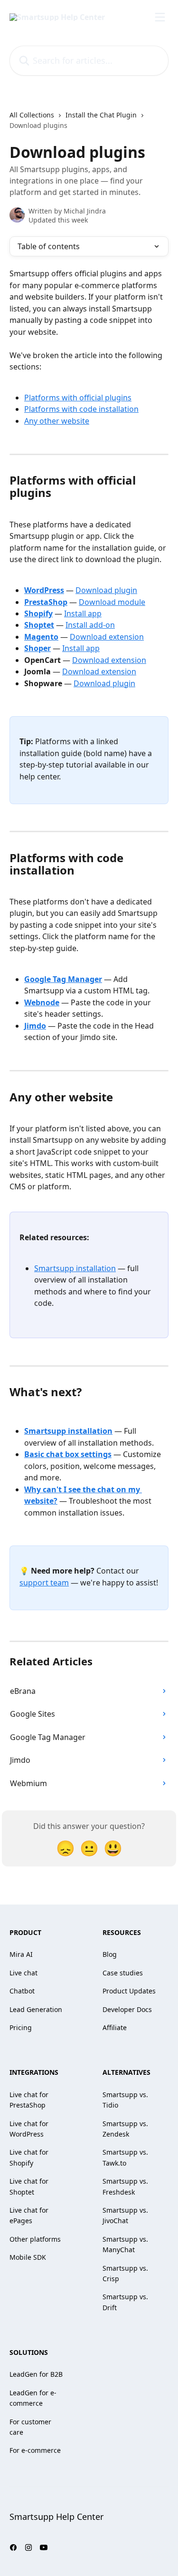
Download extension (107, 637)
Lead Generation (36, 2009)
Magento (41, 637)
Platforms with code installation (81, 409)
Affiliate (115, 2027)
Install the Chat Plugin (101, 115)
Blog (110, 1954)
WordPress (44, 590)
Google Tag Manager (63, 979)
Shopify (38, 613)
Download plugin (106, 590)
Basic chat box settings (68, 1454)
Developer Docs (127, 2009)
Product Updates (129, 1991)
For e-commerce (35, 2450)
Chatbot (22, 1991)
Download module (112, 602)
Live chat (23, 1973)
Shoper (37, 648)
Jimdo (35, 1026)
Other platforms (35, 2239)
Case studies (123, 1973)
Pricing (21, 2027)
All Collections (32, 115)
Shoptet (39, 625)
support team (44, 1583)
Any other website (57, 421)
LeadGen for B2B (36, 2374)
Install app (83, 613)
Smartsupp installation (75, 1268)
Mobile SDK (28, 2257)
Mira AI (21, 1954)
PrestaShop (46, 602)
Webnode (42, 1002)
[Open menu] (160, 17)
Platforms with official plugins (78, 398)
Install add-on (90, 625)
